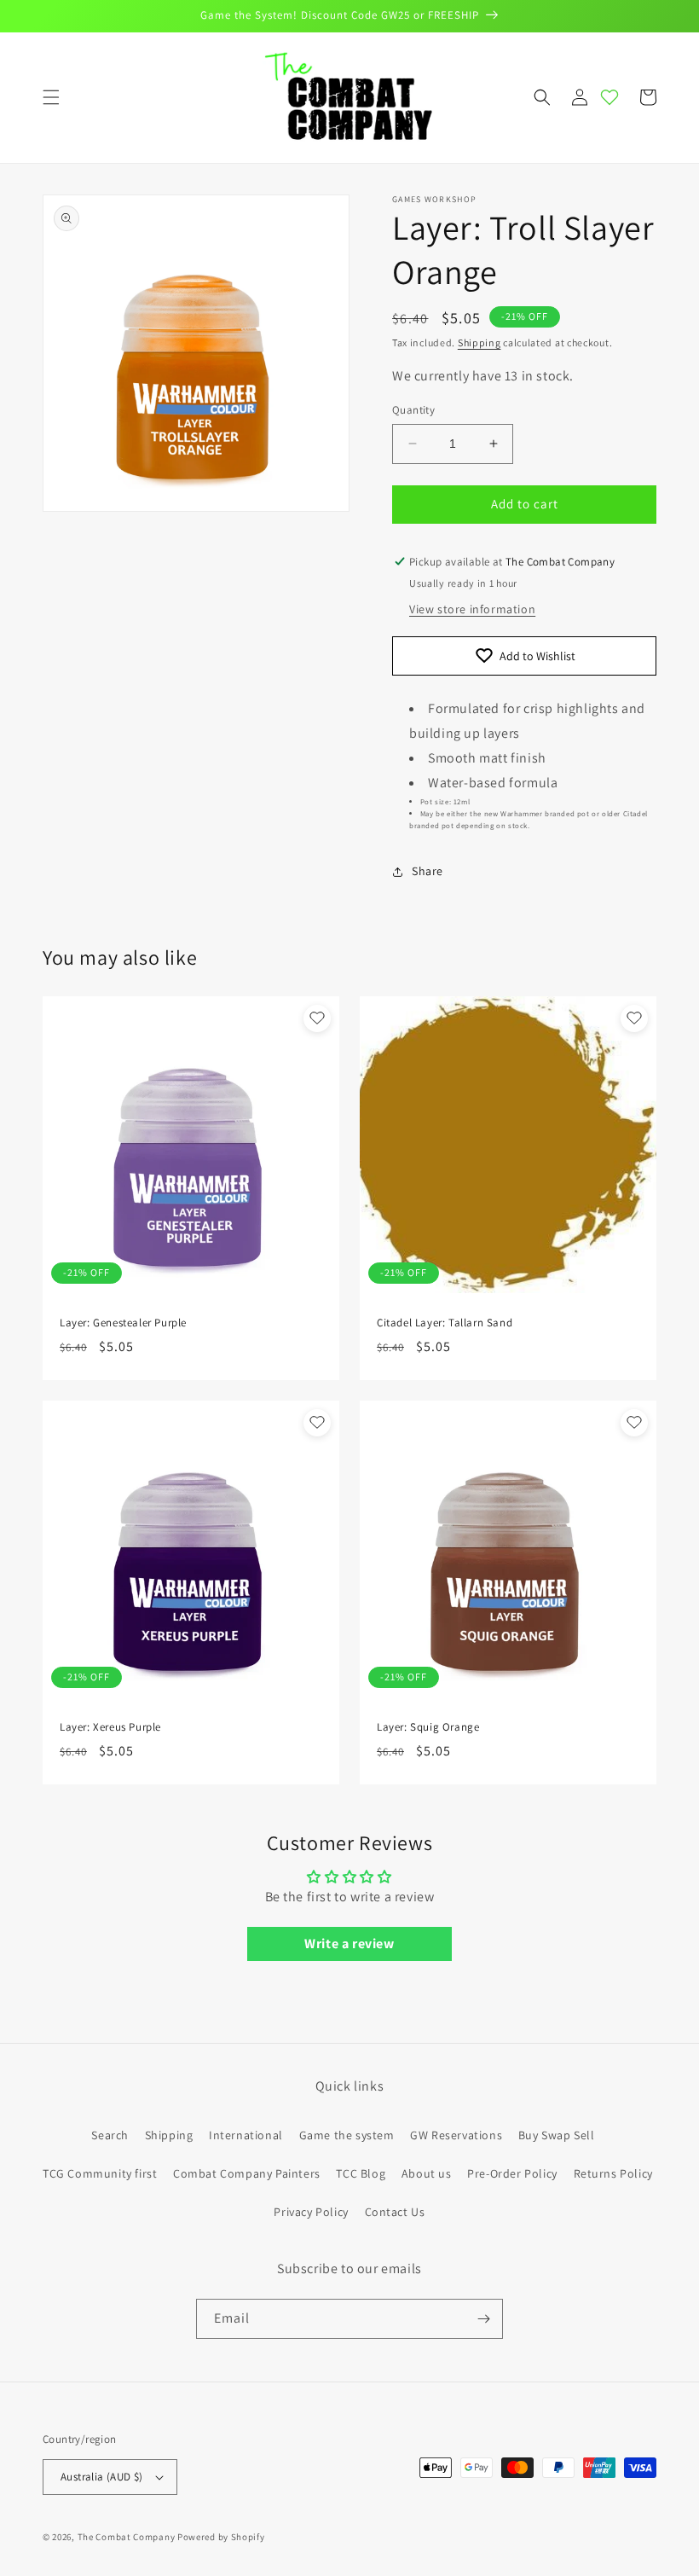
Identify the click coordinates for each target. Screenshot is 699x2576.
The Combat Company (127, 2537)
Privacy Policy (311, 2212)
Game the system (347, 2135)
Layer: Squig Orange (428, 1727)
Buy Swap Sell (557, 2135)
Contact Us (395, 2212)
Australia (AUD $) (102, 2477)
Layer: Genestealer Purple (123, 1323)
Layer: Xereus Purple (110, 1727)
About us (427, 2173)
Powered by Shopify (221, 2537)
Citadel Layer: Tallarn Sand (445, 1323)
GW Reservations (456, 2135)
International (246, 2135)
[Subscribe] (483, 2319)
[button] (51, 97)
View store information (472, 609)
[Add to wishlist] (317, 1018)
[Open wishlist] (609, 97)
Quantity (413, 410)
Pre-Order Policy (512, 2173)
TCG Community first (100, 2173)
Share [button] (427, 871)
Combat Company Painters (247, 2173)
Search (110, 2135)
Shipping (479, 342)
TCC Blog (361, 2173)
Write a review (349, 1944)
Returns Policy (613, 2173)
